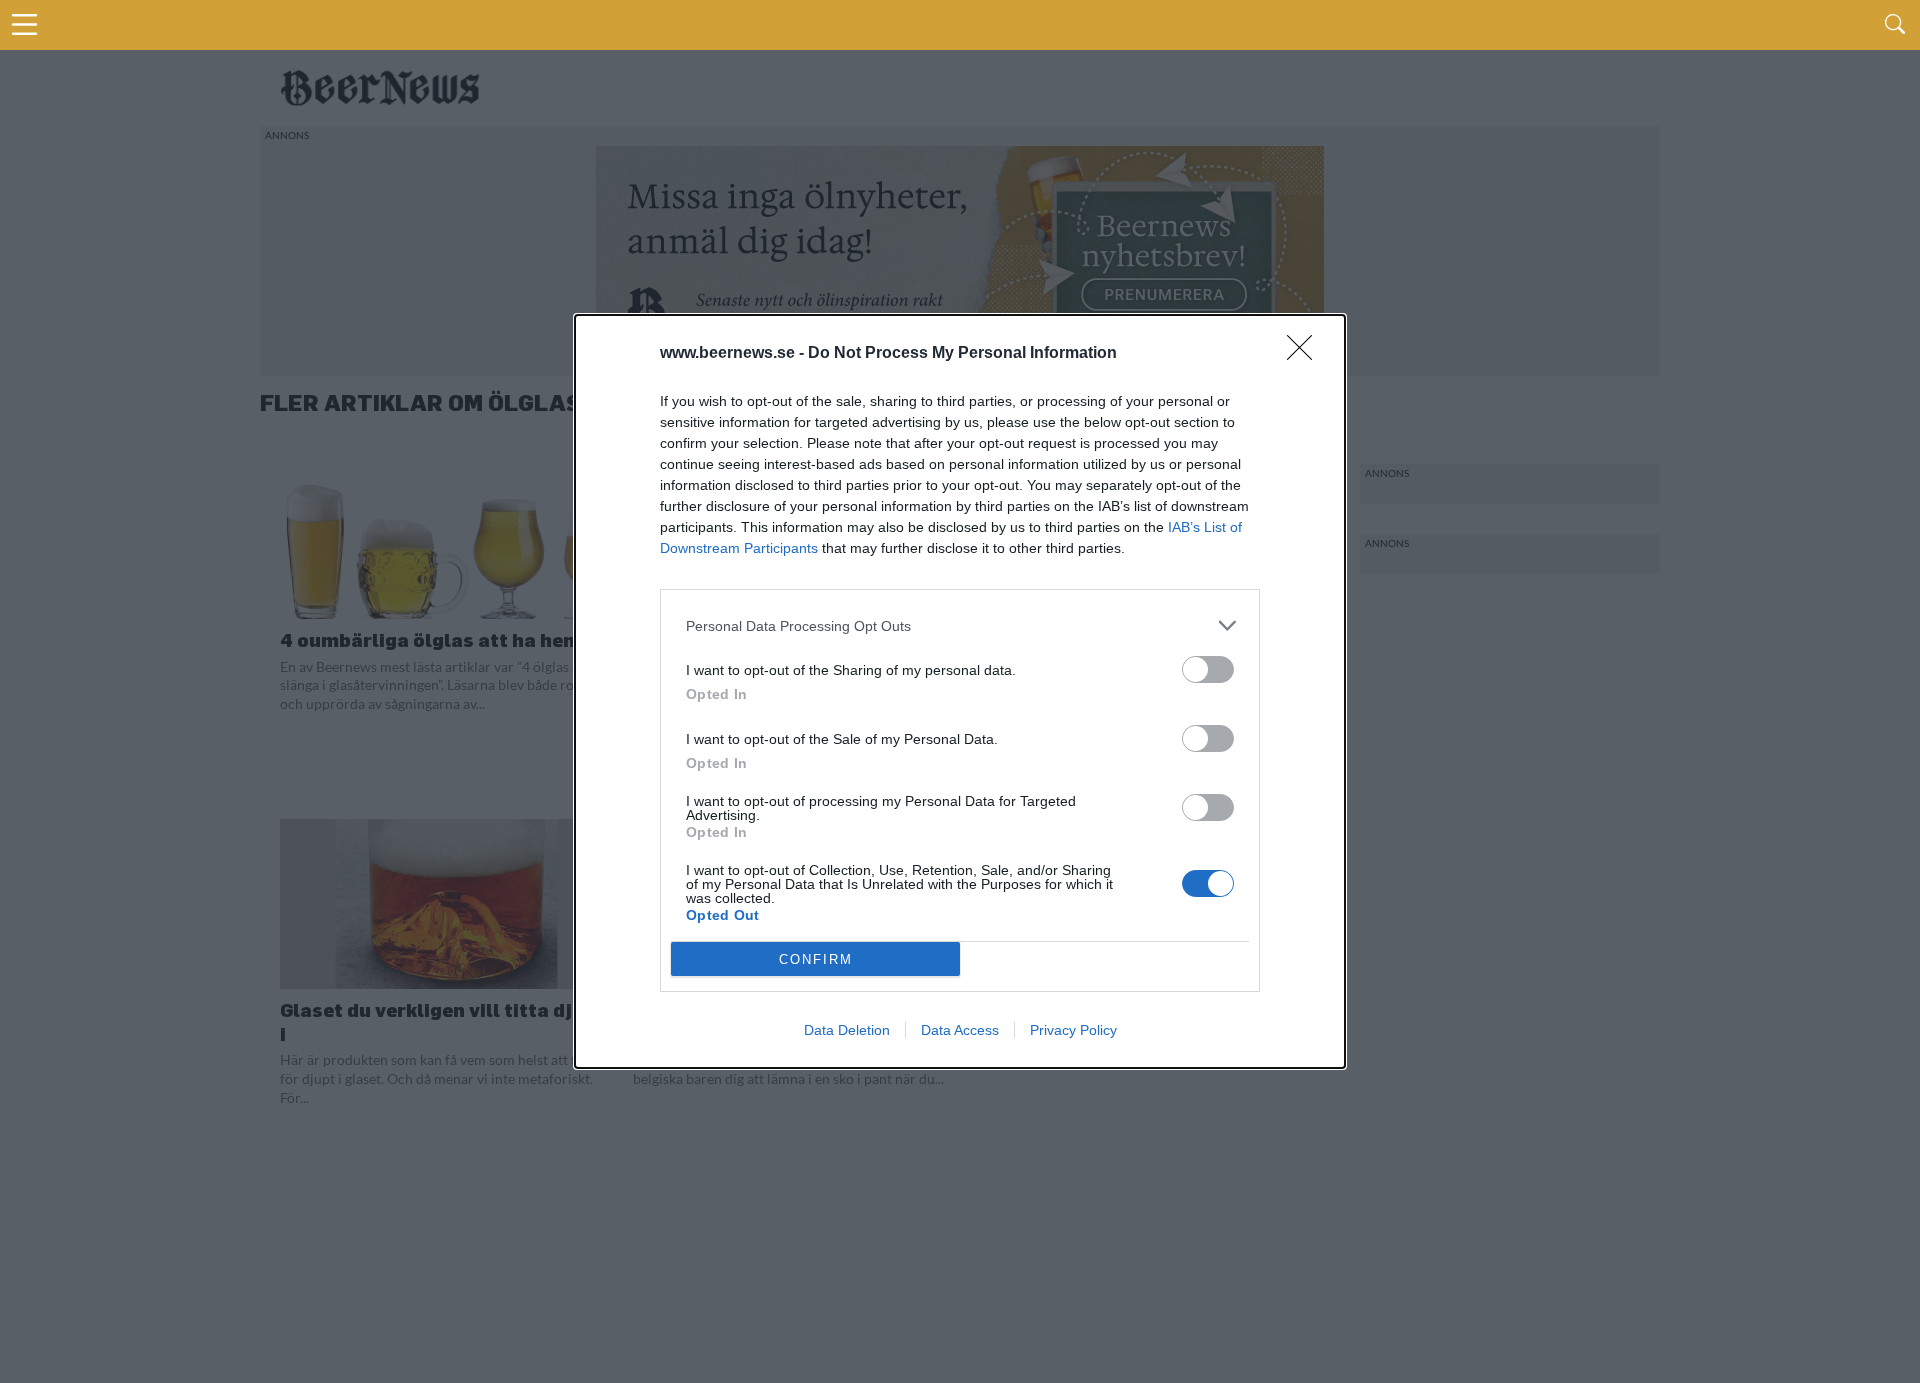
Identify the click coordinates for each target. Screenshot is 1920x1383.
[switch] (1208, 669)
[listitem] (960, 625)
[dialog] (960, 691)
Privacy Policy (1073, 1030)
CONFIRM (816, 959)
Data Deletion (847, 1030)
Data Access (960, 1030)
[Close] (1306, 354)
